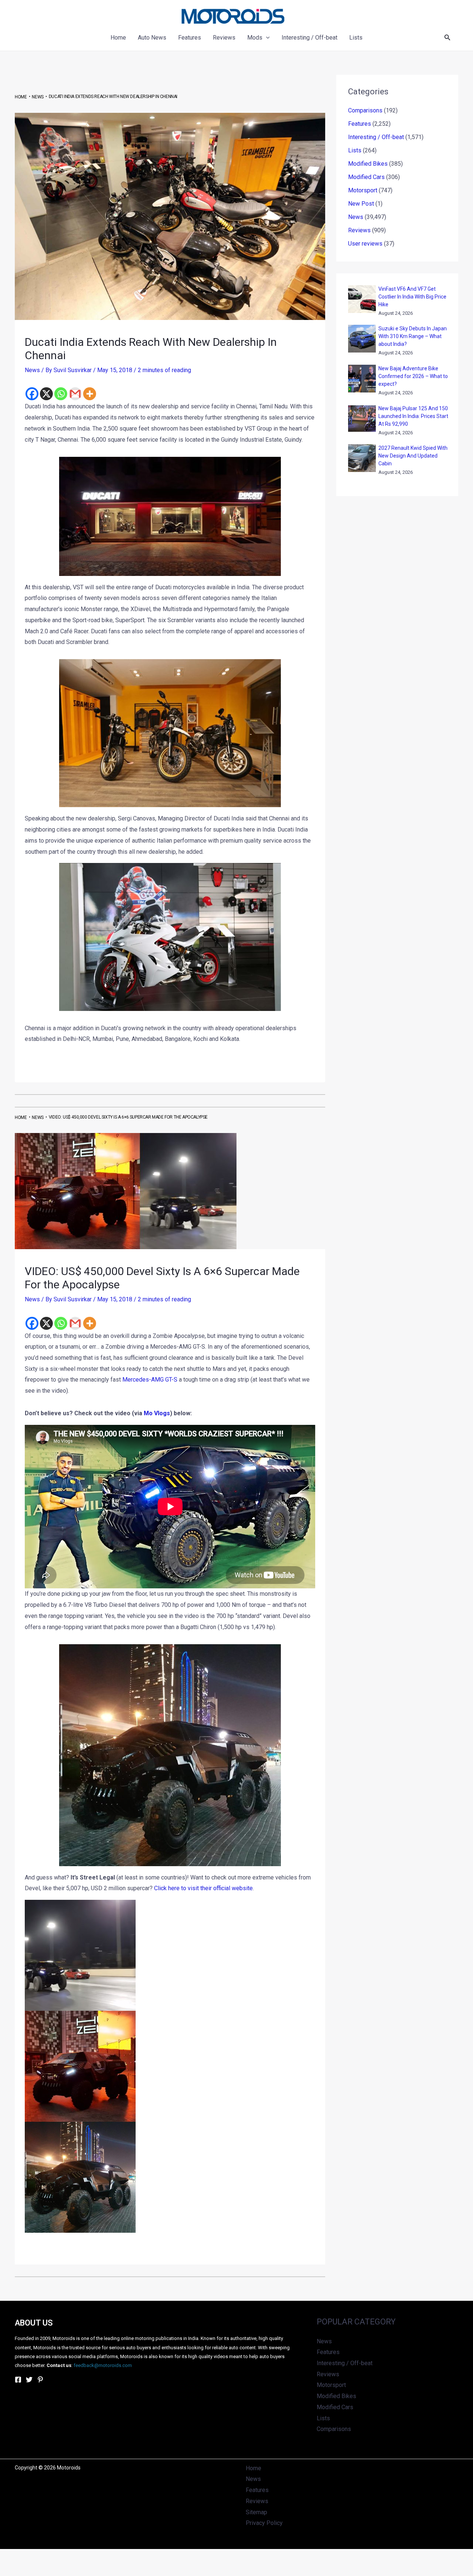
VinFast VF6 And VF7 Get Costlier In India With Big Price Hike (412, 297)
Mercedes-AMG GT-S (150, 1380)
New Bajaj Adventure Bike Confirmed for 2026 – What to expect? (413, 376)
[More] (90, 394)
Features (360, 124)
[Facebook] (32, 394)
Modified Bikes (368, 164)
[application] (266, 38)
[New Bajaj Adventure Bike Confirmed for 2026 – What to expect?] (362, 379)
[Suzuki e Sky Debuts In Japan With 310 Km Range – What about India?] (362, 339)
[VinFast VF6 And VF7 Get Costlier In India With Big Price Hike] (362, 299)
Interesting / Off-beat (376, 137)
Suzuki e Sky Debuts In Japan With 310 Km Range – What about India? (413, 336)
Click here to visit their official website (203, 1888)
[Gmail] (75, 394)
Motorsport (363, 190)
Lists (355, 150)
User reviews (365, 244)
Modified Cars (366, 177)
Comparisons (365, 110)
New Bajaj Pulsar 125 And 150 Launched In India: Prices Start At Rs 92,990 (413, 416)
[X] (46, 394)
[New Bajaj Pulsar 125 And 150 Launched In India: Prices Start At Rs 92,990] (362, 419)
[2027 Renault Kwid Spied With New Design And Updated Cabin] (362, 458)
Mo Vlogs (157, 1413)
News (32, 370)
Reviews (359, 230)
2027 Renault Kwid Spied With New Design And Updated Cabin (413, 456)
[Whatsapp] (61, 394)
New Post (361, 204)
